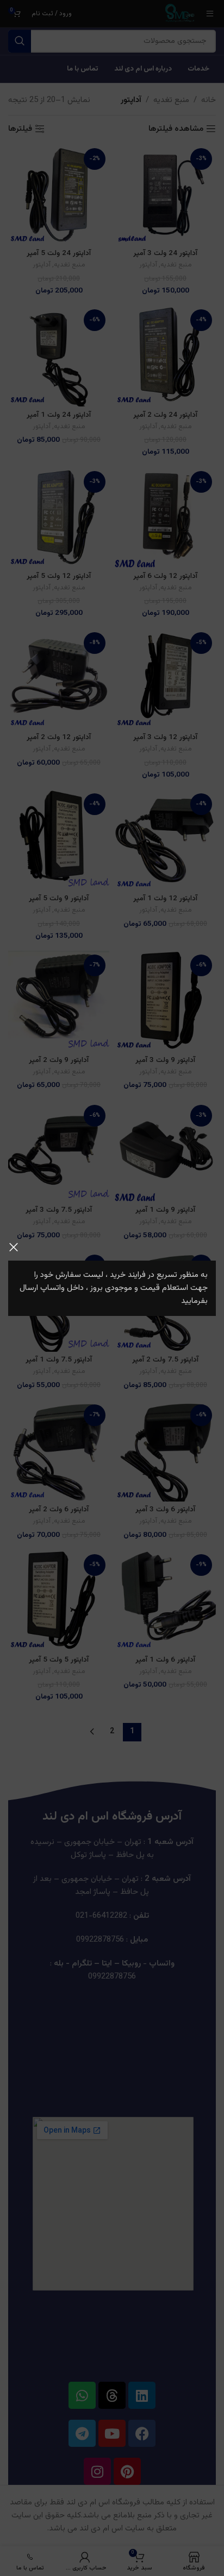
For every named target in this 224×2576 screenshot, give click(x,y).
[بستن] (14, 1247)
